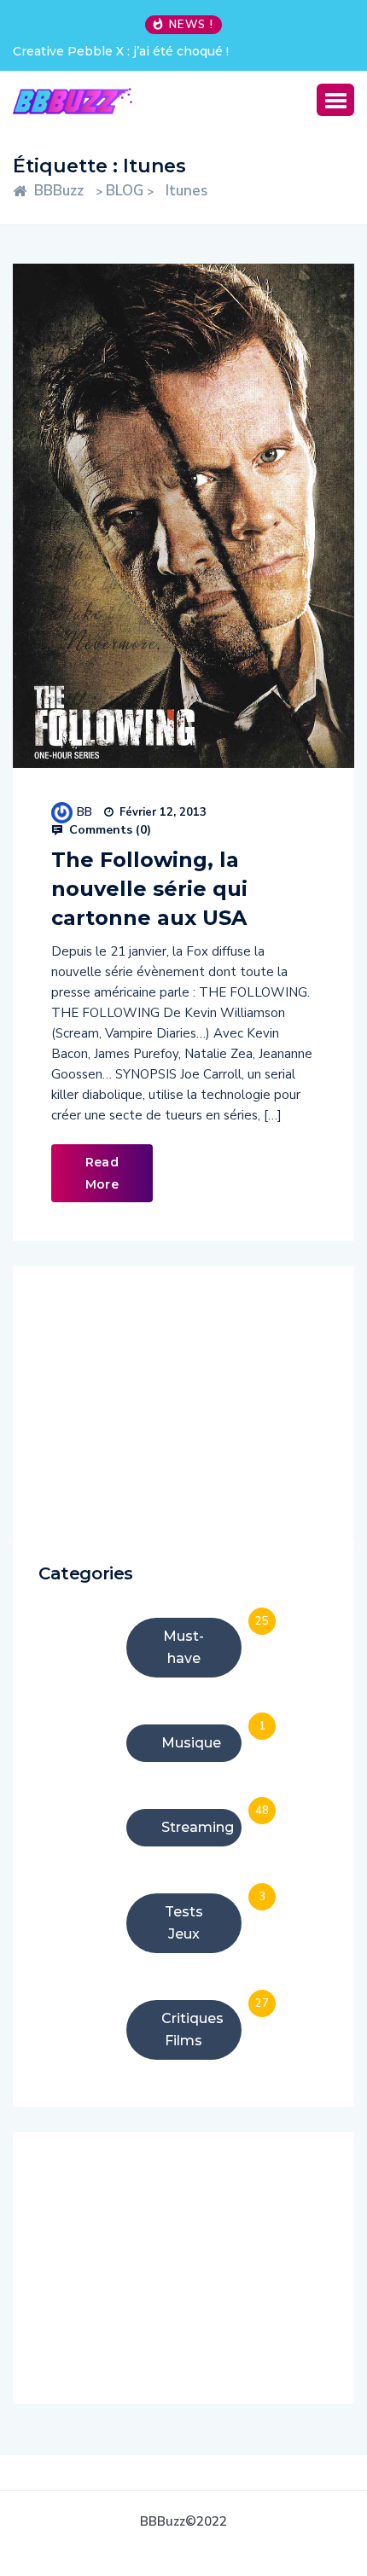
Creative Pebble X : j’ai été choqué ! (121, 51)
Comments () (108, 830)
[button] (335, 100)
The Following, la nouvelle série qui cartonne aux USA (149, 889)
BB (84, 812)
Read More (102, 1173)
